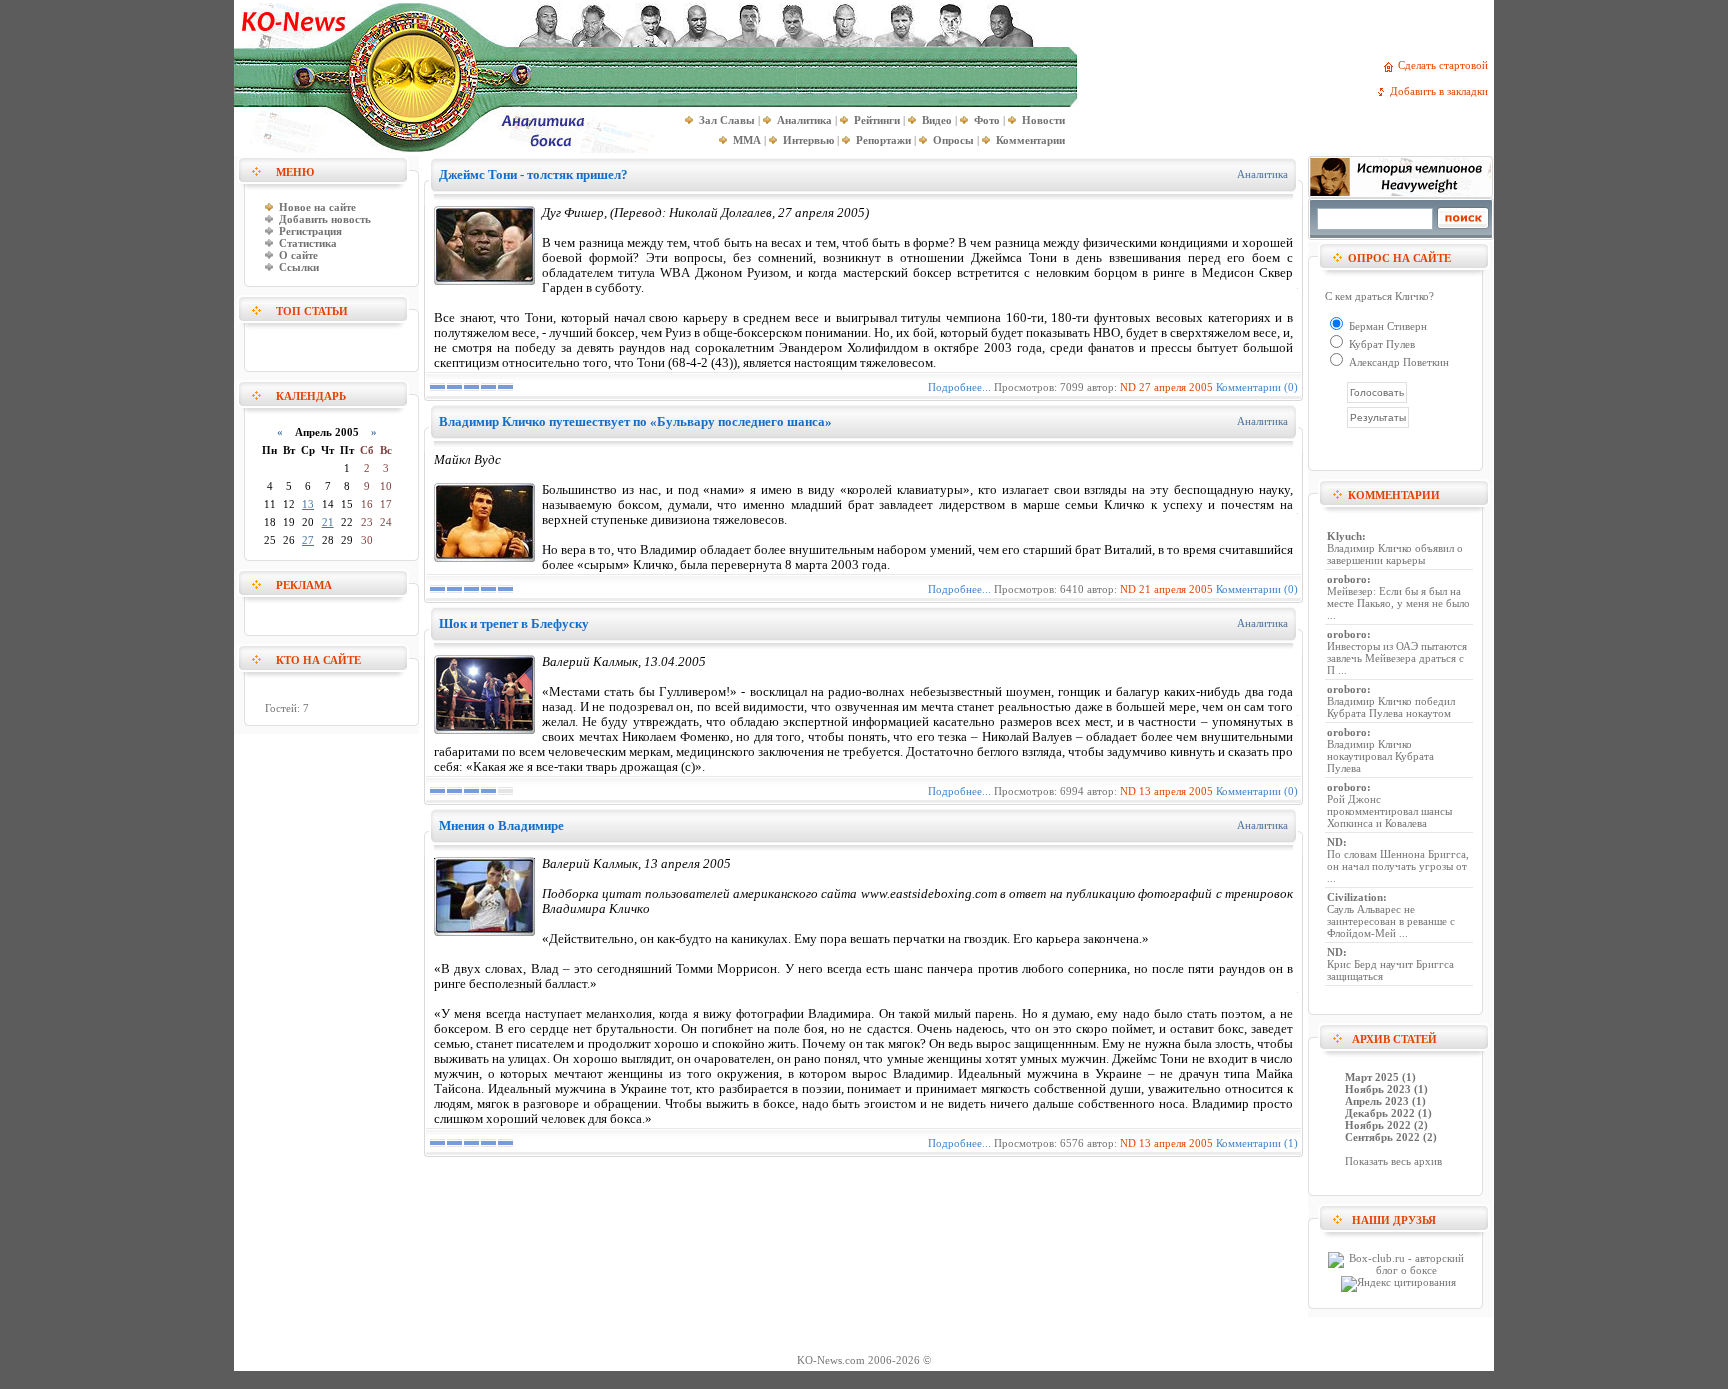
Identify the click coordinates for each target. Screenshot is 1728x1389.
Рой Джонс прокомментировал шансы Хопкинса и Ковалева (1389, 811)
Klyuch (1344, 536)
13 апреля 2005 (1176, 791)
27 (308, 540)
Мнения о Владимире (501, 825)
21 (328, 522)
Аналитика (1262, 174)
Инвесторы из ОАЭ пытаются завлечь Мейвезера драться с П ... (1397, 658)
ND (1128, 387)
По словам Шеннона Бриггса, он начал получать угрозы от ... (1398, 866)
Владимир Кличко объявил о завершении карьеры (1395, 554)
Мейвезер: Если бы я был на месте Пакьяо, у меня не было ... (1398, 603)
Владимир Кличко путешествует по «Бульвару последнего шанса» (635, 421)
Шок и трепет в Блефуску (514, 623)
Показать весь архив (1393, 1161)
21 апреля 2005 (1176, 589)
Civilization (1355, 897)
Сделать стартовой (1446, 65)
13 (308, 504)
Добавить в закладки (1442, 91)
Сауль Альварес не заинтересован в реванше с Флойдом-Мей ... (1391, 921)
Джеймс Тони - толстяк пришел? (533, 174)
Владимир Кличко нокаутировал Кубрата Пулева (1380, 756)
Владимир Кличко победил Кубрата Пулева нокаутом (1391, 707)
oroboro (1347, 579)
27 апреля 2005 (1176, 387)
